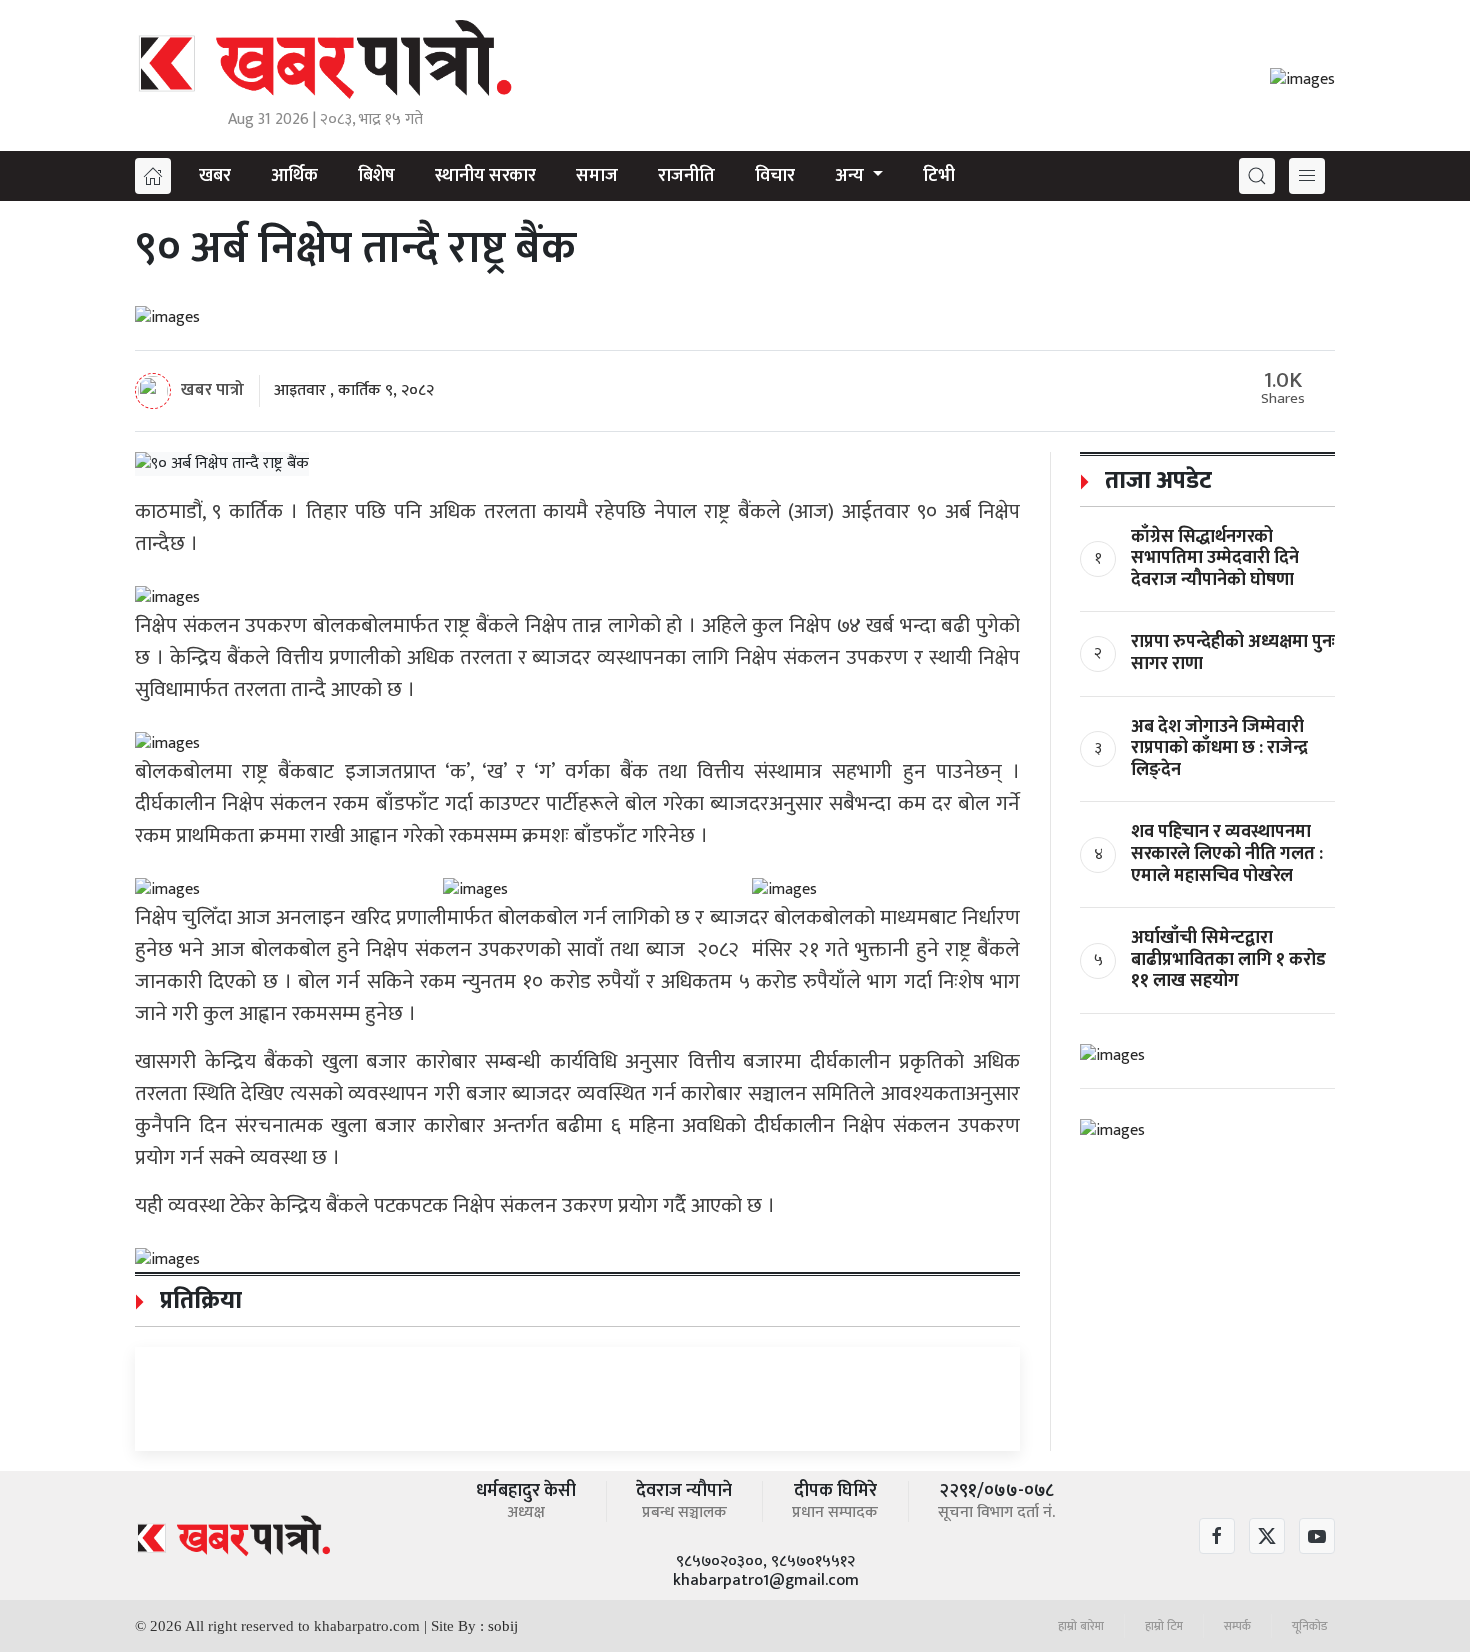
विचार (775, 176)
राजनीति (686, 176)
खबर (215, 176)
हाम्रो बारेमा (1081, 1626)
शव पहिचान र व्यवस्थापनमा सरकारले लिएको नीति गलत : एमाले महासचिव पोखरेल (1227, 853)
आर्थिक (294, 176)
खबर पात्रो (212, 389)
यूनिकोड (1309, 1626)
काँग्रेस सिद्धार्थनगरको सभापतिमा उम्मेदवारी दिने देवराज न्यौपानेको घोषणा (1215, 558)
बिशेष (376, 176)
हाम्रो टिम (1164, 1626)
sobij (503, 1626)
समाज (597, 176)
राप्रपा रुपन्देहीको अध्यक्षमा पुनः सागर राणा (1233, 653)
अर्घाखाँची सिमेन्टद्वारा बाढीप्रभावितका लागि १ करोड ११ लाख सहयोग (1228, 959)
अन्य (851, 176)
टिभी (939, 176)
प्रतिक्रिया (198, 1301)
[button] (1257, 176)
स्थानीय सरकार (485, 176)
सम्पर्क (1237, 1626)
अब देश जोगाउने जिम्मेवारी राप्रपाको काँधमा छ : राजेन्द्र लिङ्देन (1219, 748)
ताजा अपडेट (1155, 481)
